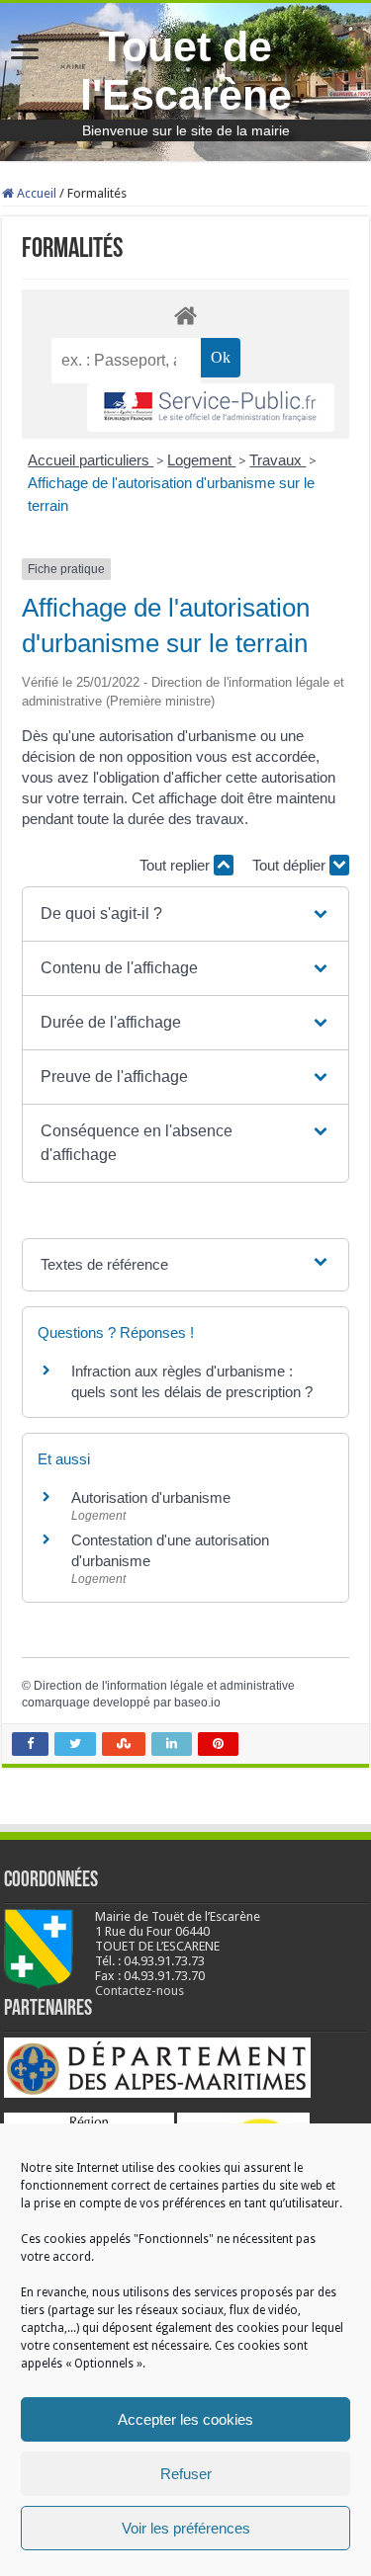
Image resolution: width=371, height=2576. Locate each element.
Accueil (35, 193)
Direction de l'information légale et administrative (164, 1686)
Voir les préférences (186, 2528)
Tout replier (177, 865)
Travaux (278, 460)
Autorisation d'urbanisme (151, 1497)
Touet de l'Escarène (186, 71)
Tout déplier (291, 865)
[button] (185, 914)
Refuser (186, 2474)
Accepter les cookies (185, 2419)
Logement (201, 460)
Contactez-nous (139, 1991)
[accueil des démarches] (185, 315)
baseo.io (197, 1703)
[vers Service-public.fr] (211, 408)
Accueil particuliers (91, 460)
